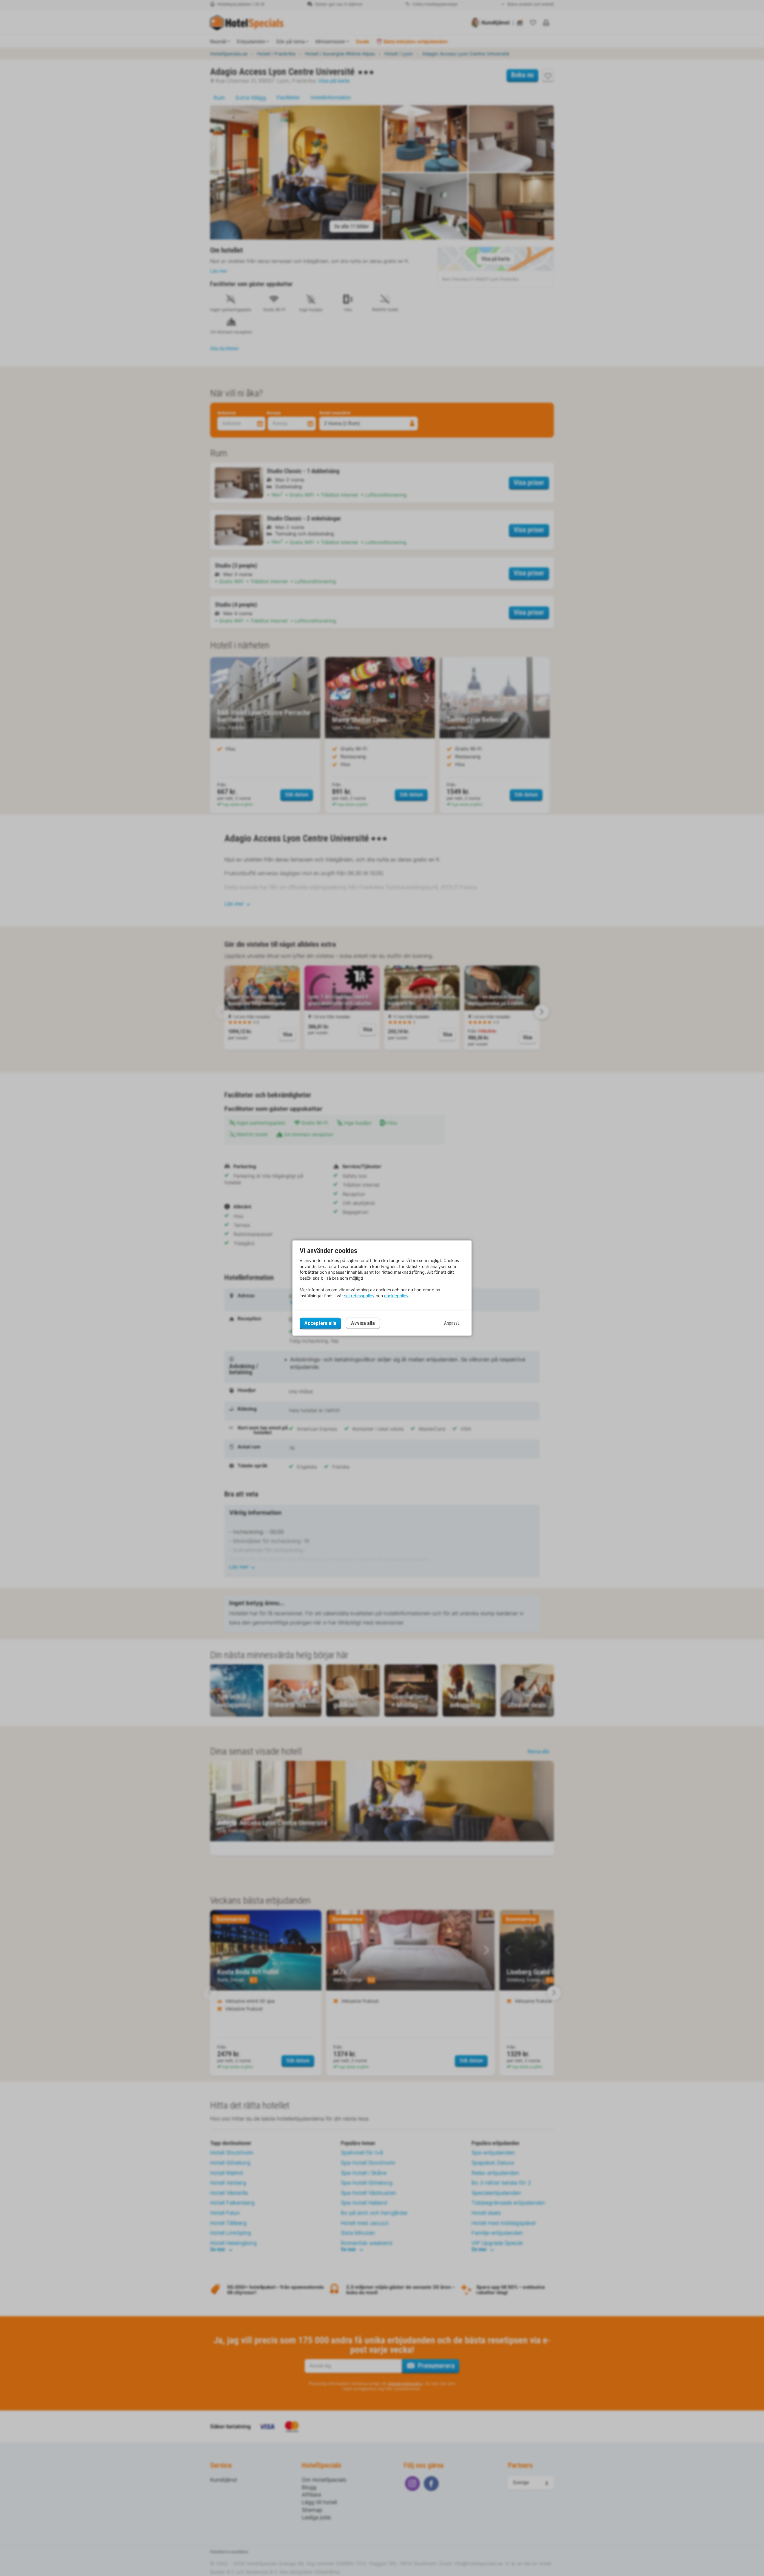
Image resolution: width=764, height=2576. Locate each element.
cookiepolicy (396, 1296)
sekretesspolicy (359, 1296)
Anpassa (452, 1323)
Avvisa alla (363, 1323)
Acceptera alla (320, 1323)
